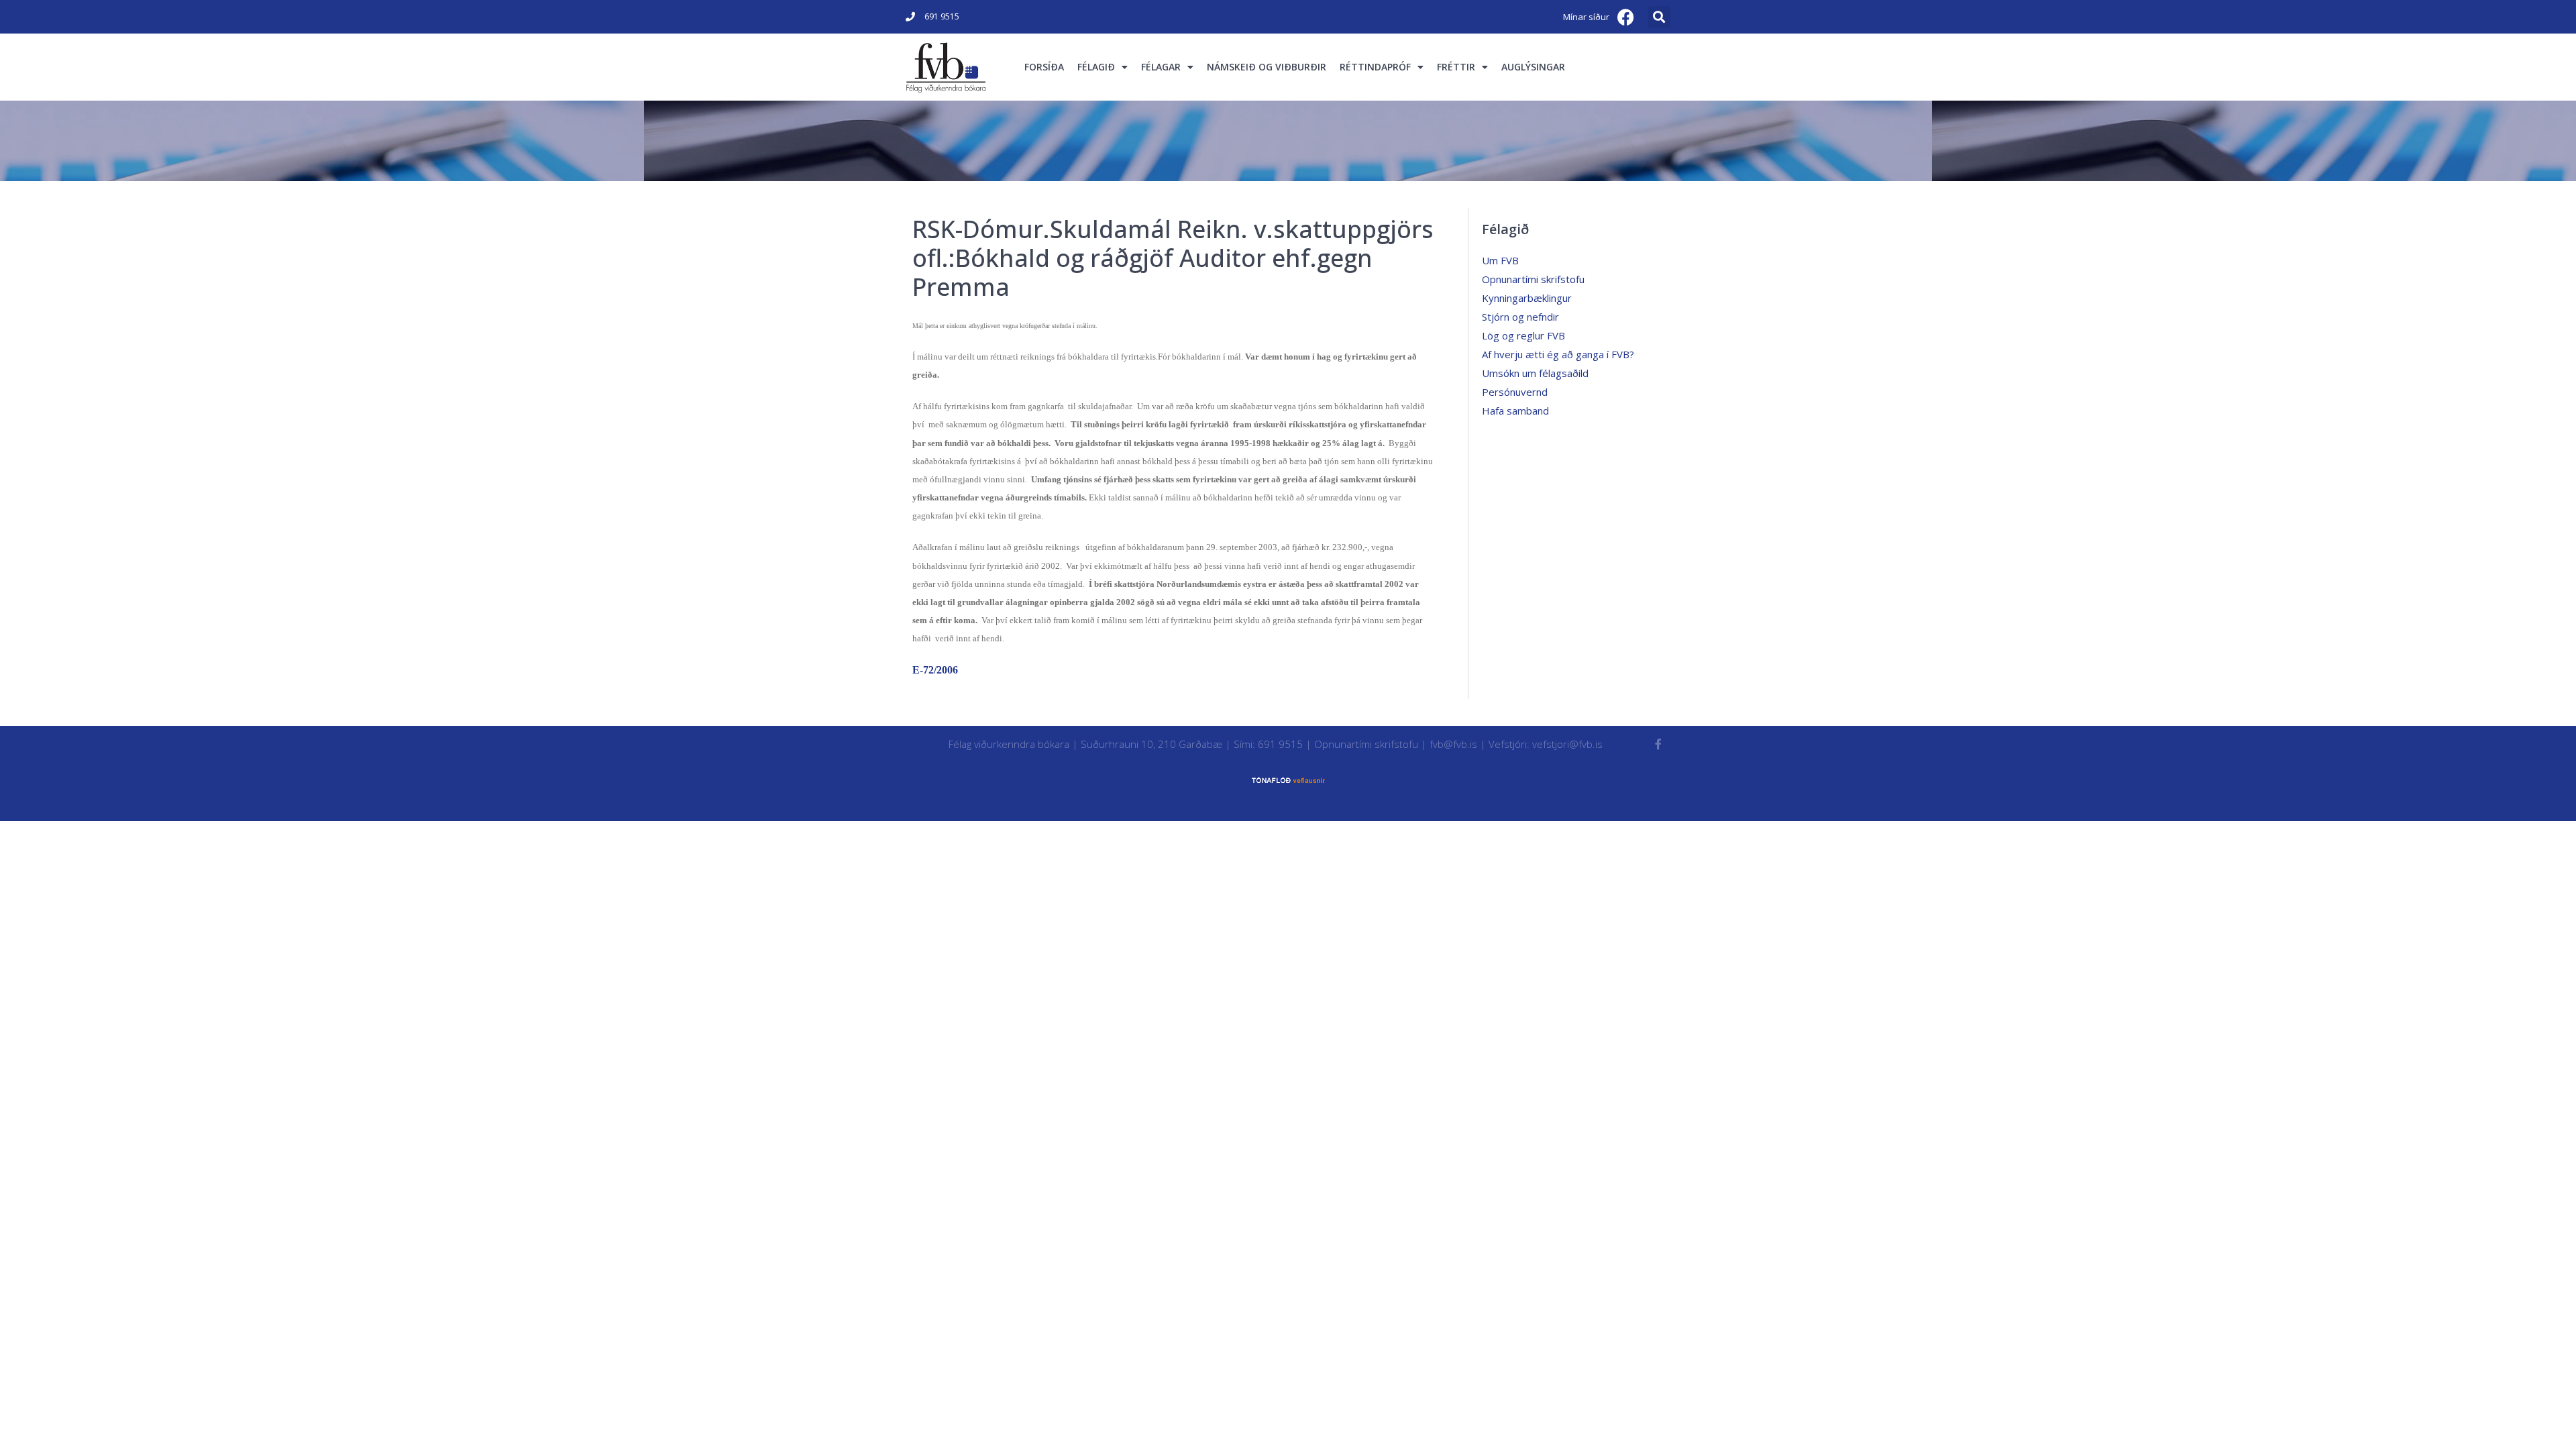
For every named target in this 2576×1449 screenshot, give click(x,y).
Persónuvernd (1515, 392)
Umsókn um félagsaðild (1535, 373)
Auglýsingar (1533, 67)
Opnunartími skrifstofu (1533, 279)
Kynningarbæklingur (1527, 298)
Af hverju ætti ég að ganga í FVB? (1558, 354)
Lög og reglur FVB (1523, 335)
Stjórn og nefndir (1520, 317)
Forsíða (1044, 67)
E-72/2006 (935, 670)
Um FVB (1500, 260)
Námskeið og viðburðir (1267, 67)
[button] (1659, 17)
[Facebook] (1626, 17)
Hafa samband (1515, 411)
